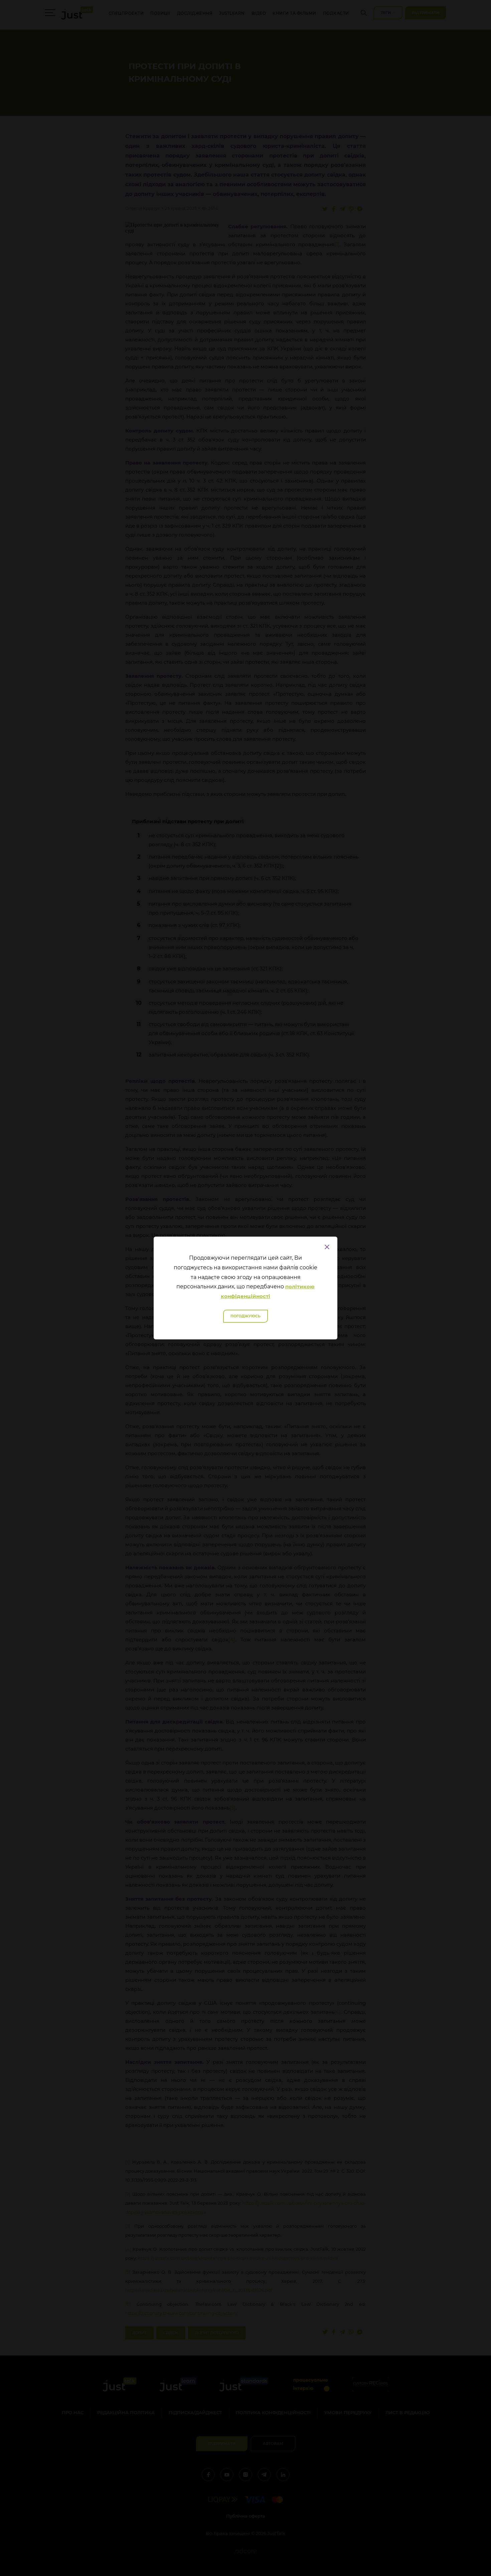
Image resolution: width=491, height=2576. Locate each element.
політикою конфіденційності (268, 1291)
